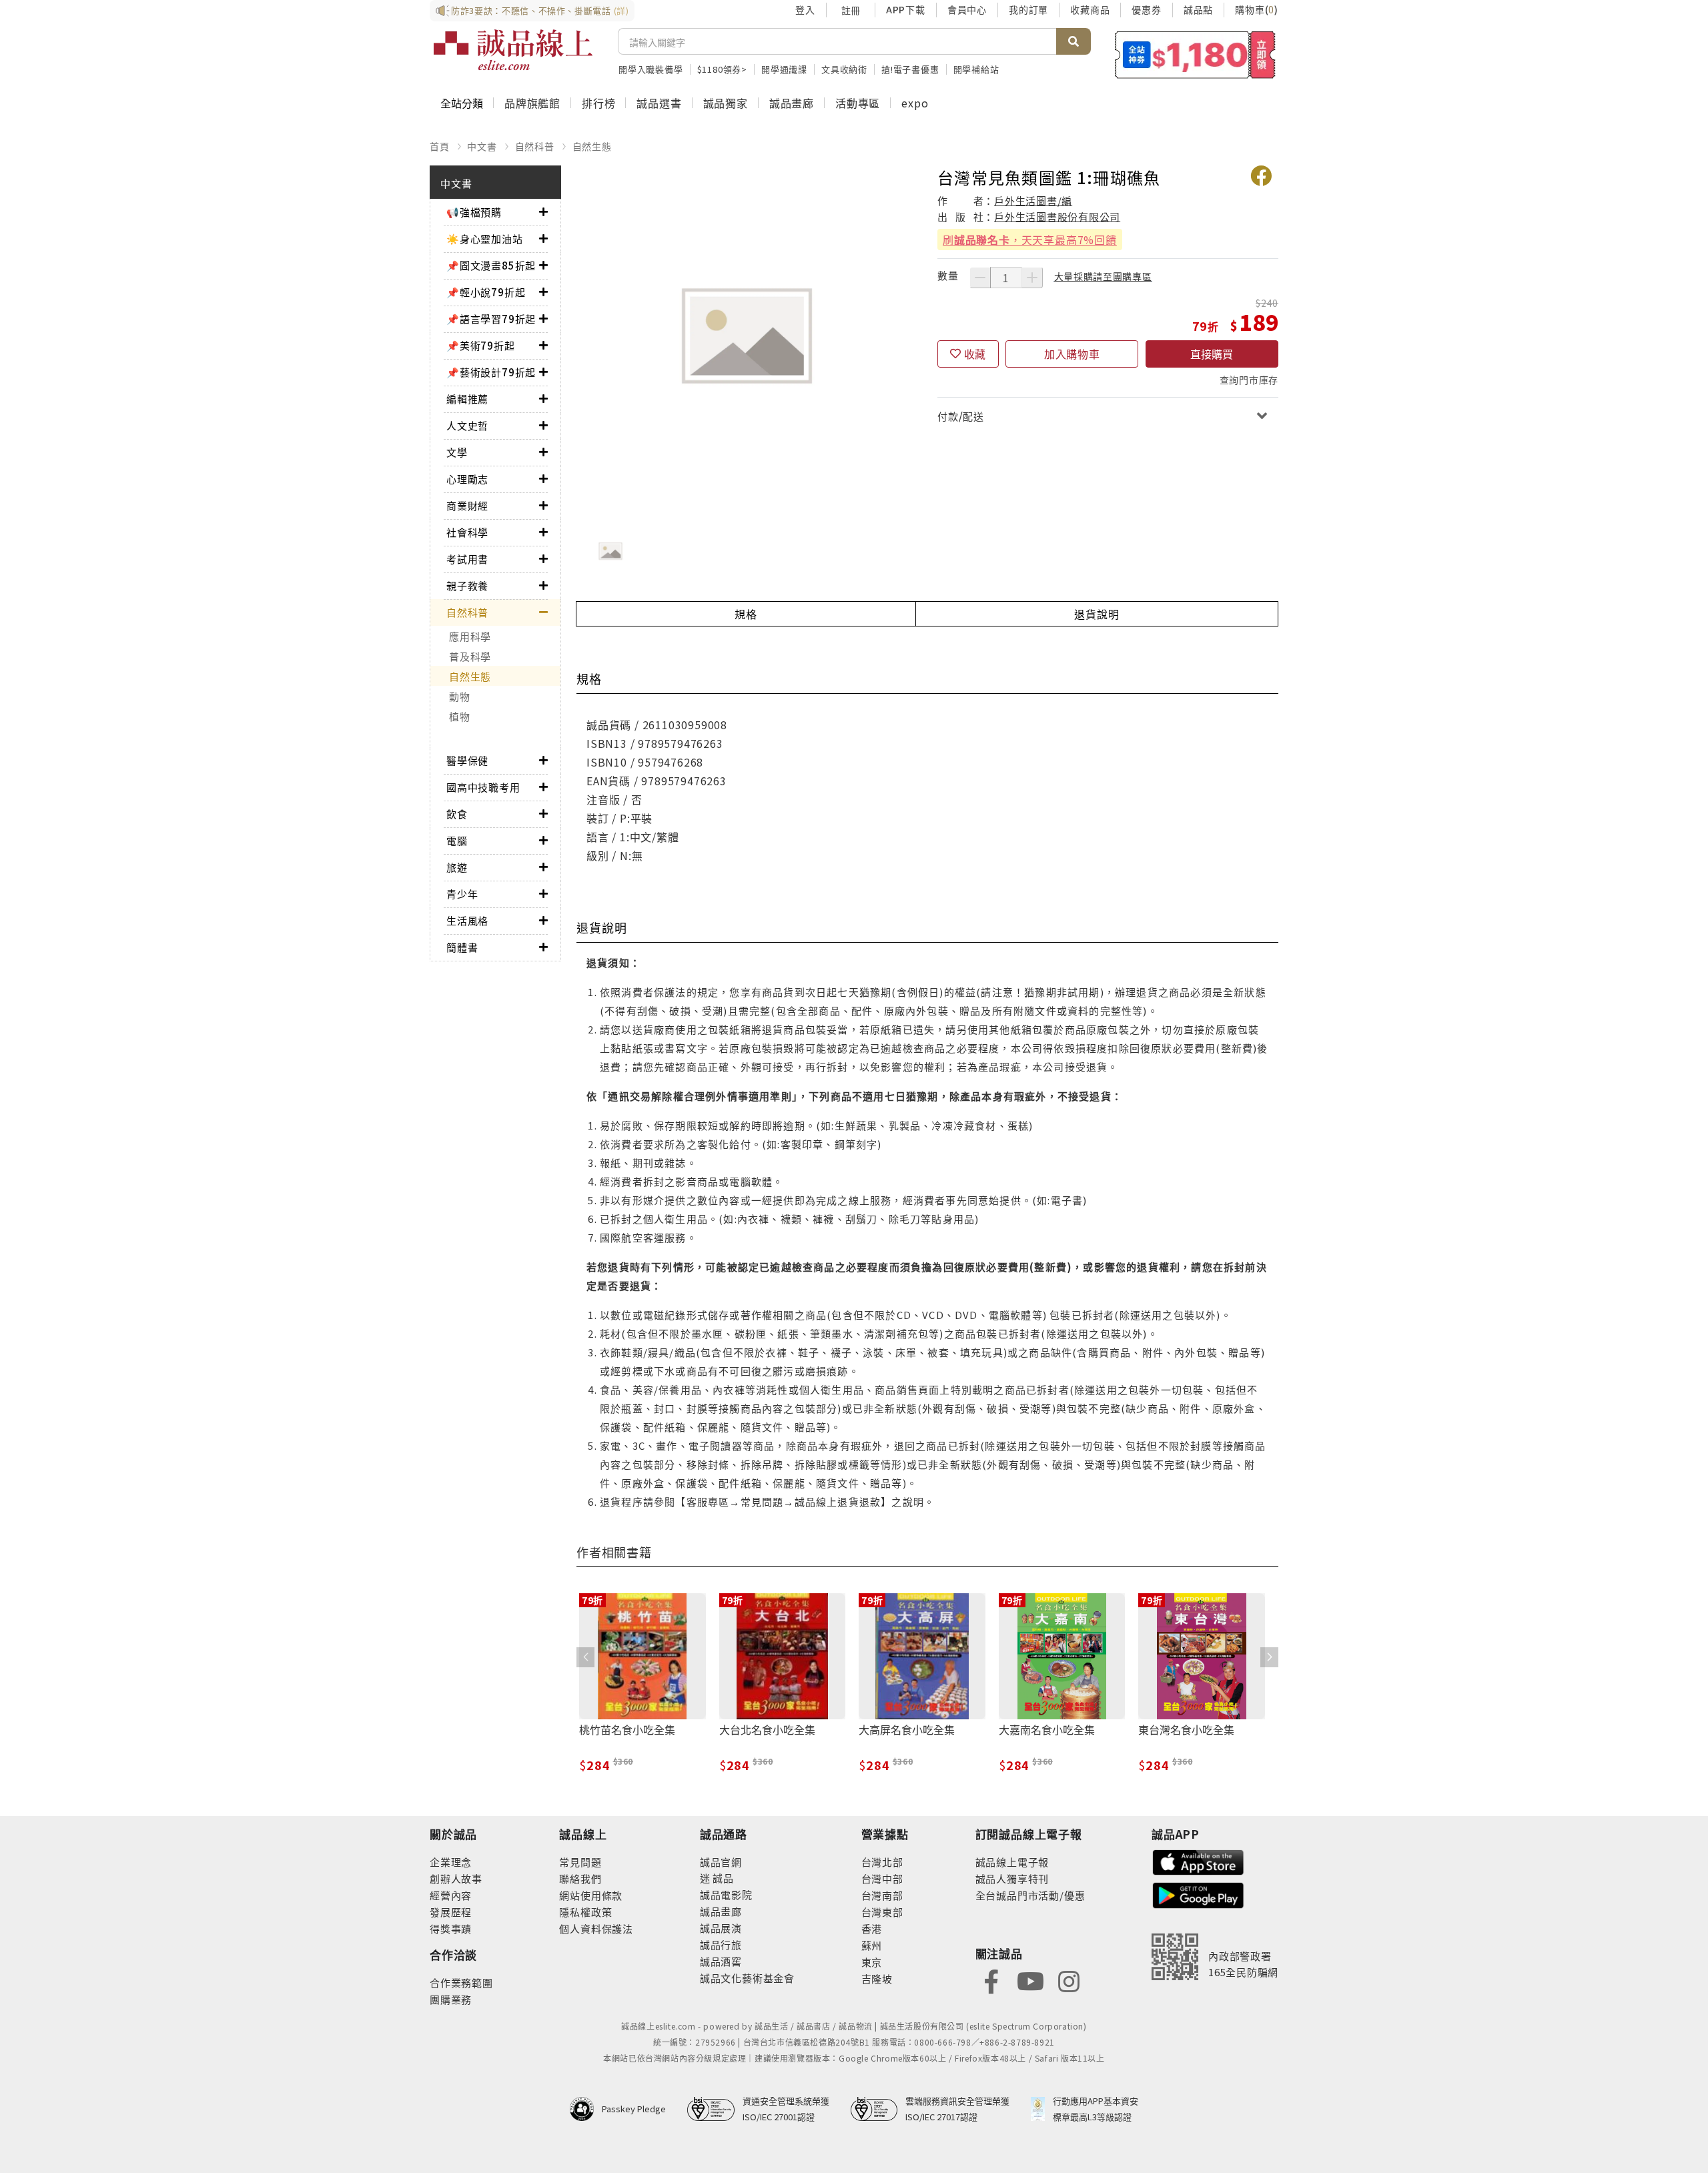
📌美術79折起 (481, 345)
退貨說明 (1097, 614)
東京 (872, 1962)
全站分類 (462, 103)
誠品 (722, 1878)
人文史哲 (467, 425)
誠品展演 (721, 1928)
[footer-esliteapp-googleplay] (1198, 1894)
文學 (457, 452)
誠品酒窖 (721, 1961)
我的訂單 (1028, 9)
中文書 (482, 146)
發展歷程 (451, 1912)
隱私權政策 (585, 1912)
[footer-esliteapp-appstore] (1198, 1860)
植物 (460, 716)
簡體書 (462, 947)
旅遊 (457, 867)
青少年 (462, 894)
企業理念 (451, 1862)
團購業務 (451, 1999)
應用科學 (470, 636)
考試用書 (467, 559)
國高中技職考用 (483, 787)
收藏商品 (1090, 9)
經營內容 (451, 1895)
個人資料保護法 (596, 1928)
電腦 (457, 840)
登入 (805, 9)
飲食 (457, 814)
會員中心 (967, 9)
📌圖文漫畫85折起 (491, 265)
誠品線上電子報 (1012, 1862)
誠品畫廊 (792, 103)
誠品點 (1198, 9)
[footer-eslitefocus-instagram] (1069, 1980)
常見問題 (580, 1862)
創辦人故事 (456, 1878)
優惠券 (1146, 9)
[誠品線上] (513, 50)
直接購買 (1212, 354)
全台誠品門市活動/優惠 (1030, 1895)
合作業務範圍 (461, 1983)
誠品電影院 (726, 1894)
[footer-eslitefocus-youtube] (1030, 1980)
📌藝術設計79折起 (491, 372)
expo (915, 103)
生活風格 (467, 920)
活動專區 (858, 103)
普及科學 (470, 656)
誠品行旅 (721, 1944)
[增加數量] (1032, 278)
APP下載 (906, 9)
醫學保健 (467, 760)
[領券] (1195, 55)
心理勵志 (467, 479)
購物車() (1257, 9)
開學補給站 (976, 69)
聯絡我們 (580, 1878)
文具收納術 (844, 69)
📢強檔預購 (474, 212)
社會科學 (467, 532)
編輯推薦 (467, 399)
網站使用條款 (591, 1895)
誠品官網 (721, 1862)
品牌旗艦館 (532, 103)
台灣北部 (882, 1862)
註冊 (851, 10)
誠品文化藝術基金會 (747, 1978)
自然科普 (535, 146)
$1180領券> (722, 69)
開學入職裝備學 (651, 69)
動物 (460, 696)
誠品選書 (659, 103)
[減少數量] (980, 278)
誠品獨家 (726, 103)
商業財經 (467, 505)
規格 (746, 614)
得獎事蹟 (451, 1928)
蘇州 (872, 1945)
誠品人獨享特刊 (1012, 1878)
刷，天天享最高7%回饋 (1030, 240)
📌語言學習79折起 (491, 319)
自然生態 (592, 146)
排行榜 (598, 103)
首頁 (440, 146)
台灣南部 (882, 1895)
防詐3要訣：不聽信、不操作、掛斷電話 (540, 10)
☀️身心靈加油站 (485, 239)
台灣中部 (882, 1878)
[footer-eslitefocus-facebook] (991, 1980)
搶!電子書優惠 (910, 69)
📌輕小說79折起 (486, 292)
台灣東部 (882, 1912)
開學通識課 (784, 69)
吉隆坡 (877, 1979)
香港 (872, 1928)
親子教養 (467, 585)
